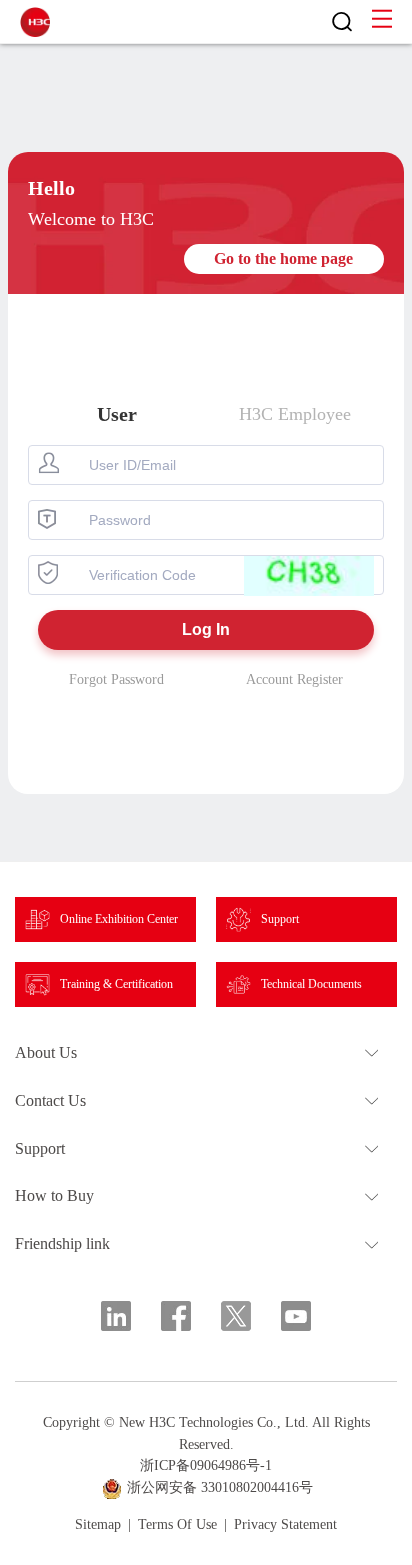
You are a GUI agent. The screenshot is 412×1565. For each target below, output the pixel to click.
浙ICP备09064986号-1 (206, 1465)
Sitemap (98, 1525)
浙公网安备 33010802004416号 (220, 1487)
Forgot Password (116, 679)
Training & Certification (116, 984)
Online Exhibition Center (119, 919)
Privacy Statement (285, 1525)
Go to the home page (283, 258)
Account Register (294, 679)
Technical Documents (311, 984)
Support (280, 919)
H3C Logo (35, 22)
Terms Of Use (177, 1525)
